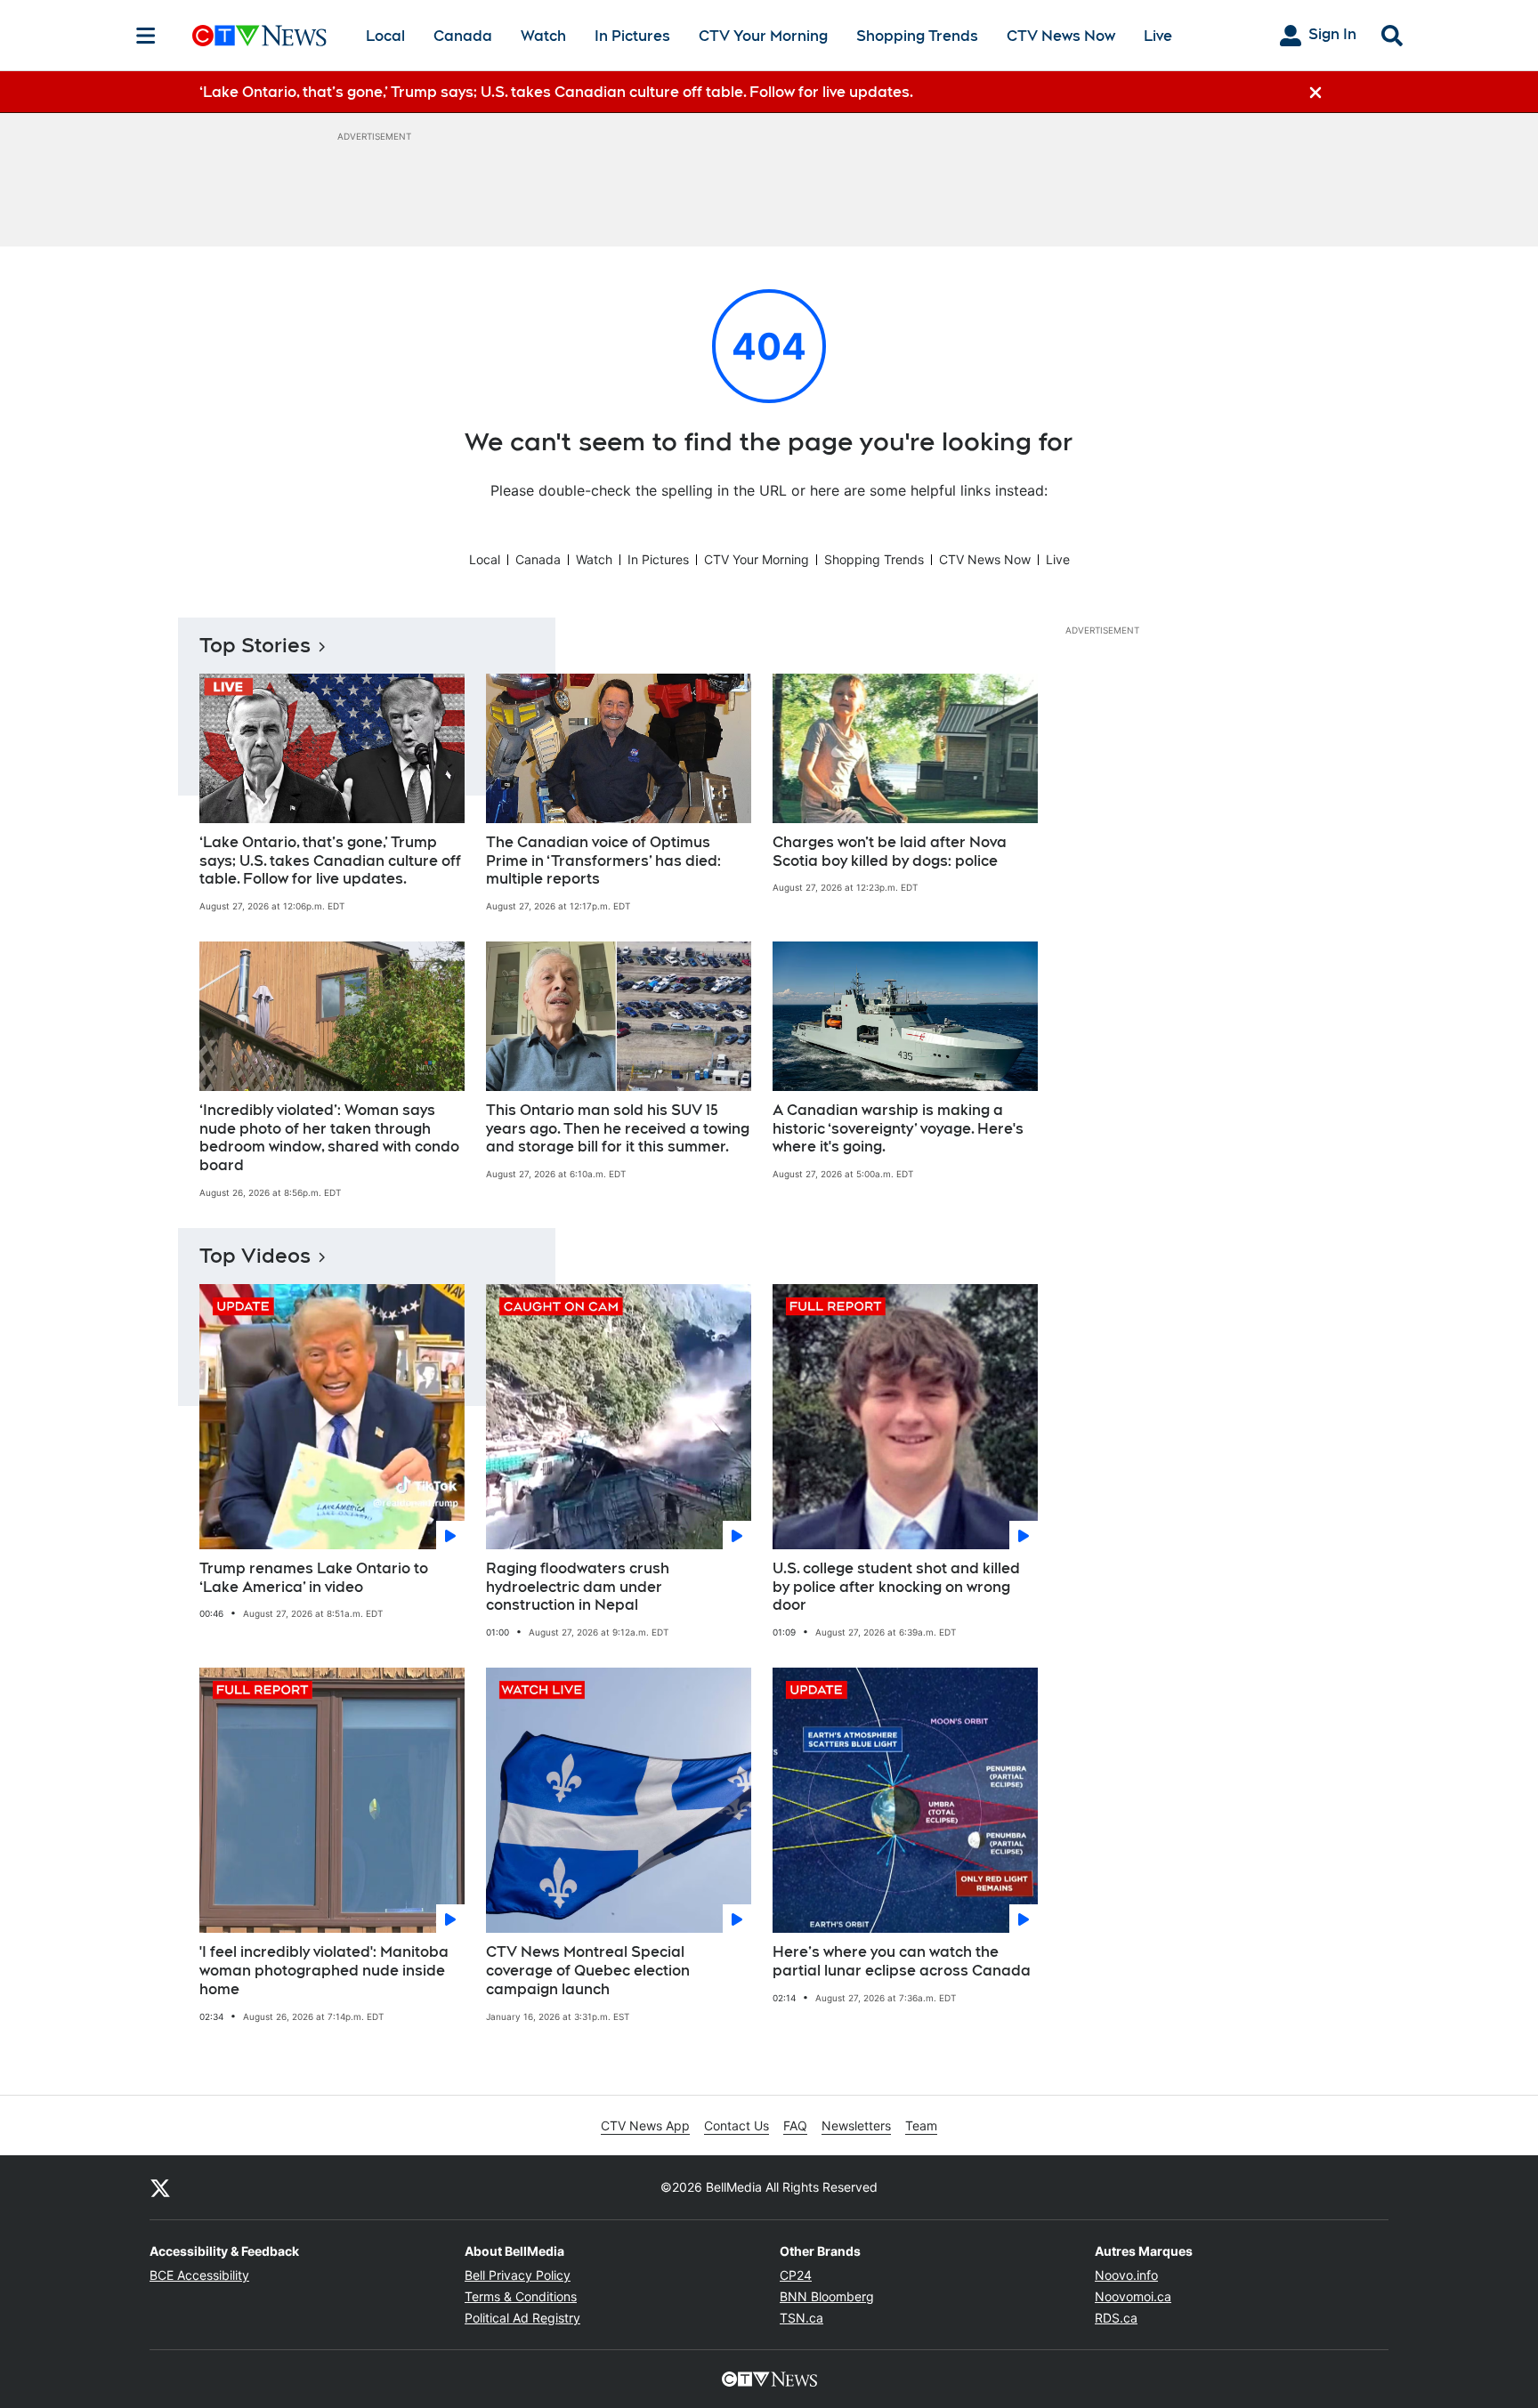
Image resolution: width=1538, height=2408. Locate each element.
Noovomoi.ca (1133, 2296)
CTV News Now (1061, 36)
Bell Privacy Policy (518, 2275)
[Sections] (146, 36)
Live (1158, 36)
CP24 (796, 2275)
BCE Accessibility (199, 2275)
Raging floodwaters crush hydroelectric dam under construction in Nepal (578, 1587)
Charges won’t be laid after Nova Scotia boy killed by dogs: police (890, 852)
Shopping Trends (917, 36)
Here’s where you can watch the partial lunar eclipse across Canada (902, 1961)
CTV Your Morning (763, 36)
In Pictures (632, 36)
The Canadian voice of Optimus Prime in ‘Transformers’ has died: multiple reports (603, 861)
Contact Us (737, 2125)
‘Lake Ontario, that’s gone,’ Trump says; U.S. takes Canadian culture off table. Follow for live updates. (330, 861)
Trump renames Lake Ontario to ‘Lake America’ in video (314, 1578)
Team (921, 2125)
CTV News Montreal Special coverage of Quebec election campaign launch (588, 1971)
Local (385, 36)
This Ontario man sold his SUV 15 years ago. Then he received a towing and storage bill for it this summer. (618, 1129)
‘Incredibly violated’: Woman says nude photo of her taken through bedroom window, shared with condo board (329, 1138)
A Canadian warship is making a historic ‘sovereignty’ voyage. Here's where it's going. (898, 1129)
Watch (543, 36)
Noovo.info (1126, 2275)
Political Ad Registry (522, 2318)
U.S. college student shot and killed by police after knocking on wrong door (896, 1587)
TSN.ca (801, 2318)
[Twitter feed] (160, 2187)
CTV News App (645, 2125)
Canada (463, 36)
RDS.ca (1116, 2318)
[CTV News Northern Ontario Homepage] (259, 36)
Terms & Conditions (521, 2296)
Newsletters (856, 2125)
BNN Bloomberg (827, 2296)
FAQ (795, 2125)
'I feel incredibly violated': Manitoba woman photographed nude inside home (324, 1971)
